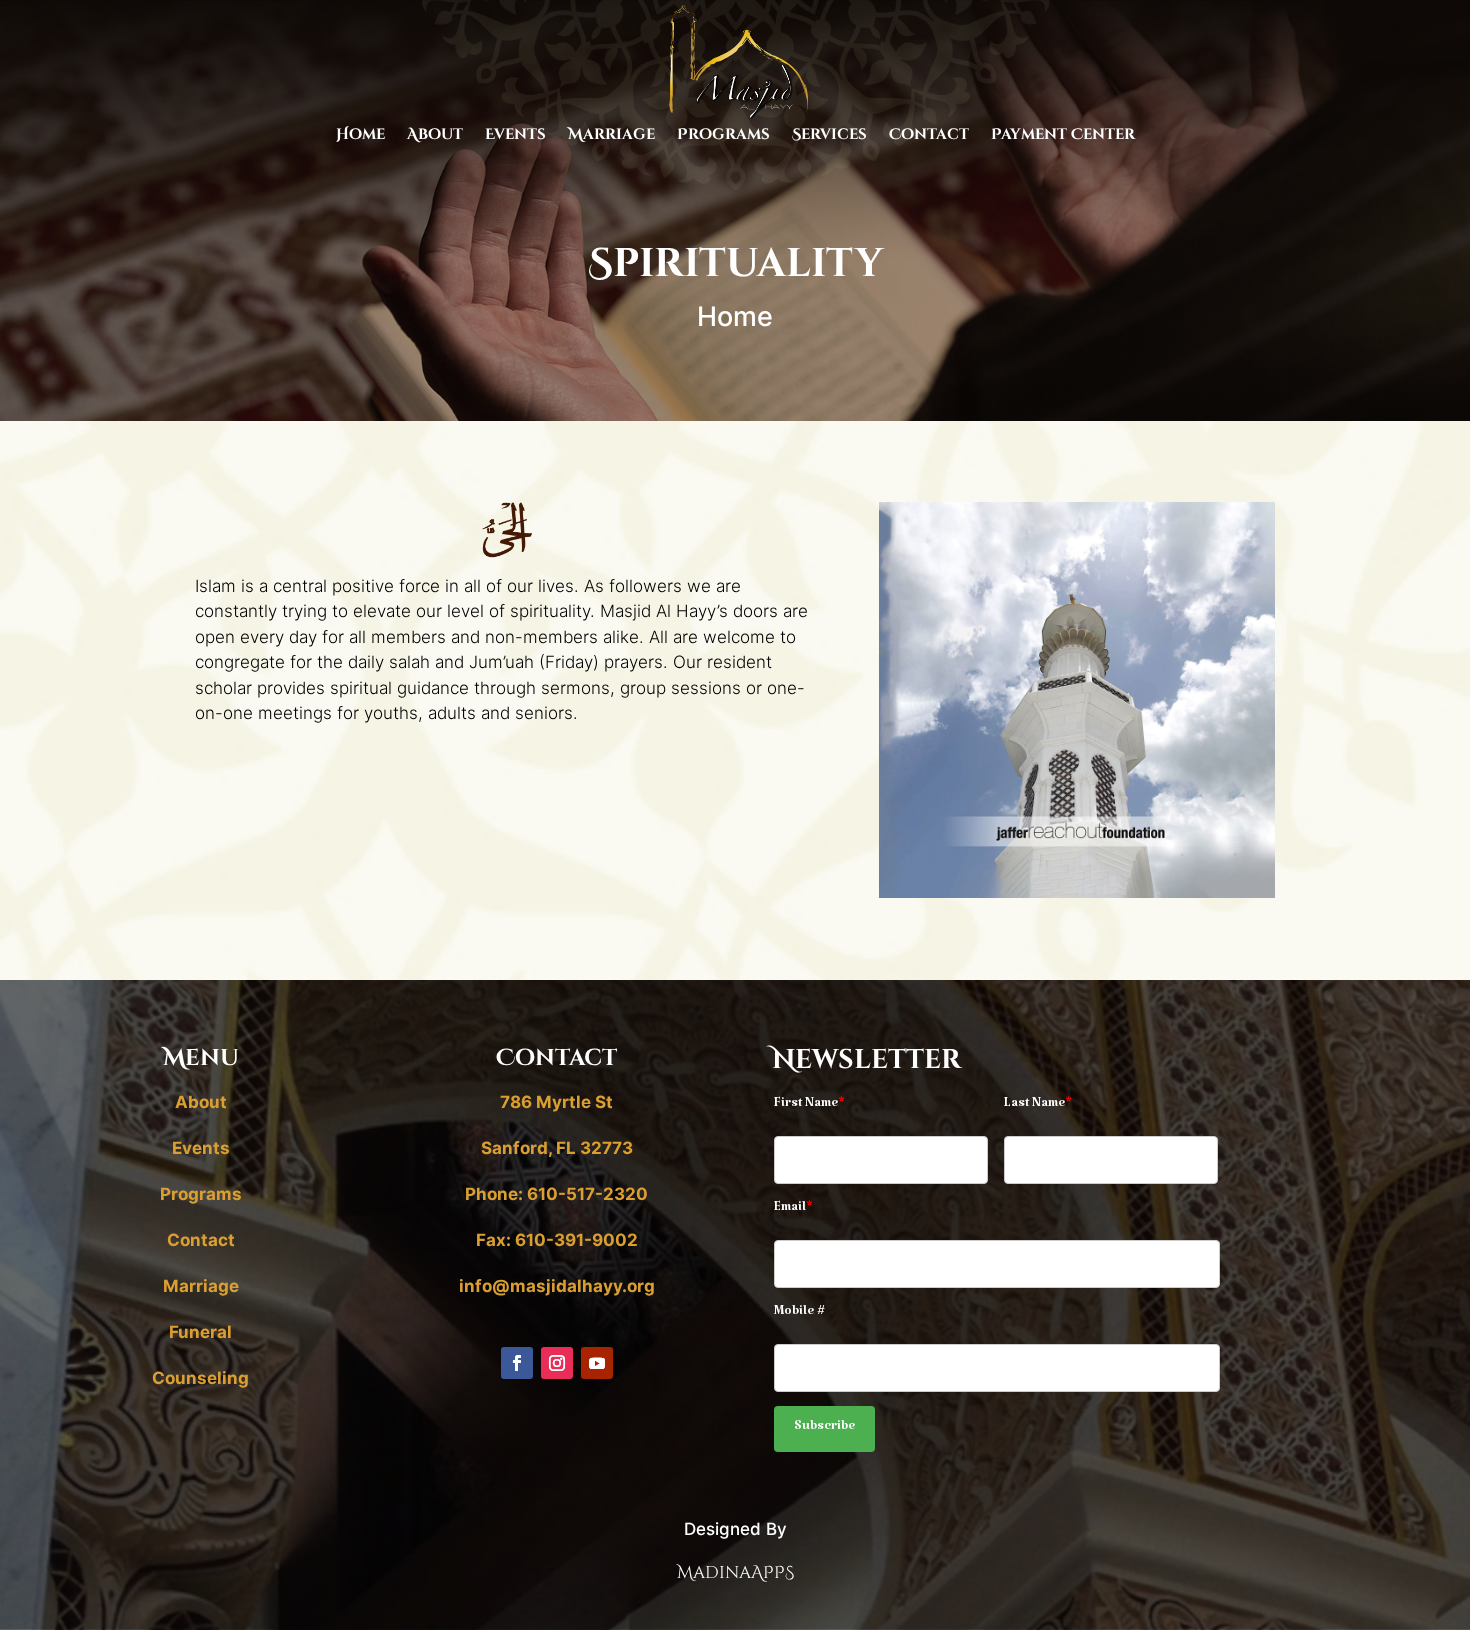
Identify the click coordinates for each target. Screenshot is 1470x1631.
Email (793, 1210)
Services (829, 136)
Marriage (611, 136)
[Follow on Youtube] (597, 1363)
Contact (929, 136)
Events (515, 136)
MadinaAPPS (735, 1572)
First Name (809, 1106)
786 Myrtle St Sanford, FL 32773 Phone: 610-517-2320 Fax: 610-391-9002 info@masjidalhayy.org (557, 1194)
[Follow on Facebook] (517, 1363)
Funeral (200, 1332)
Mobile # (799, 1314)
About (435, 136)
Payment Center (1063, 136)
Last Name (1038, 1106)
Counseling (200, 1378)
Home (360, 136)
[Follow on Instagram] (557, 1363)
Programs (723, 136)
